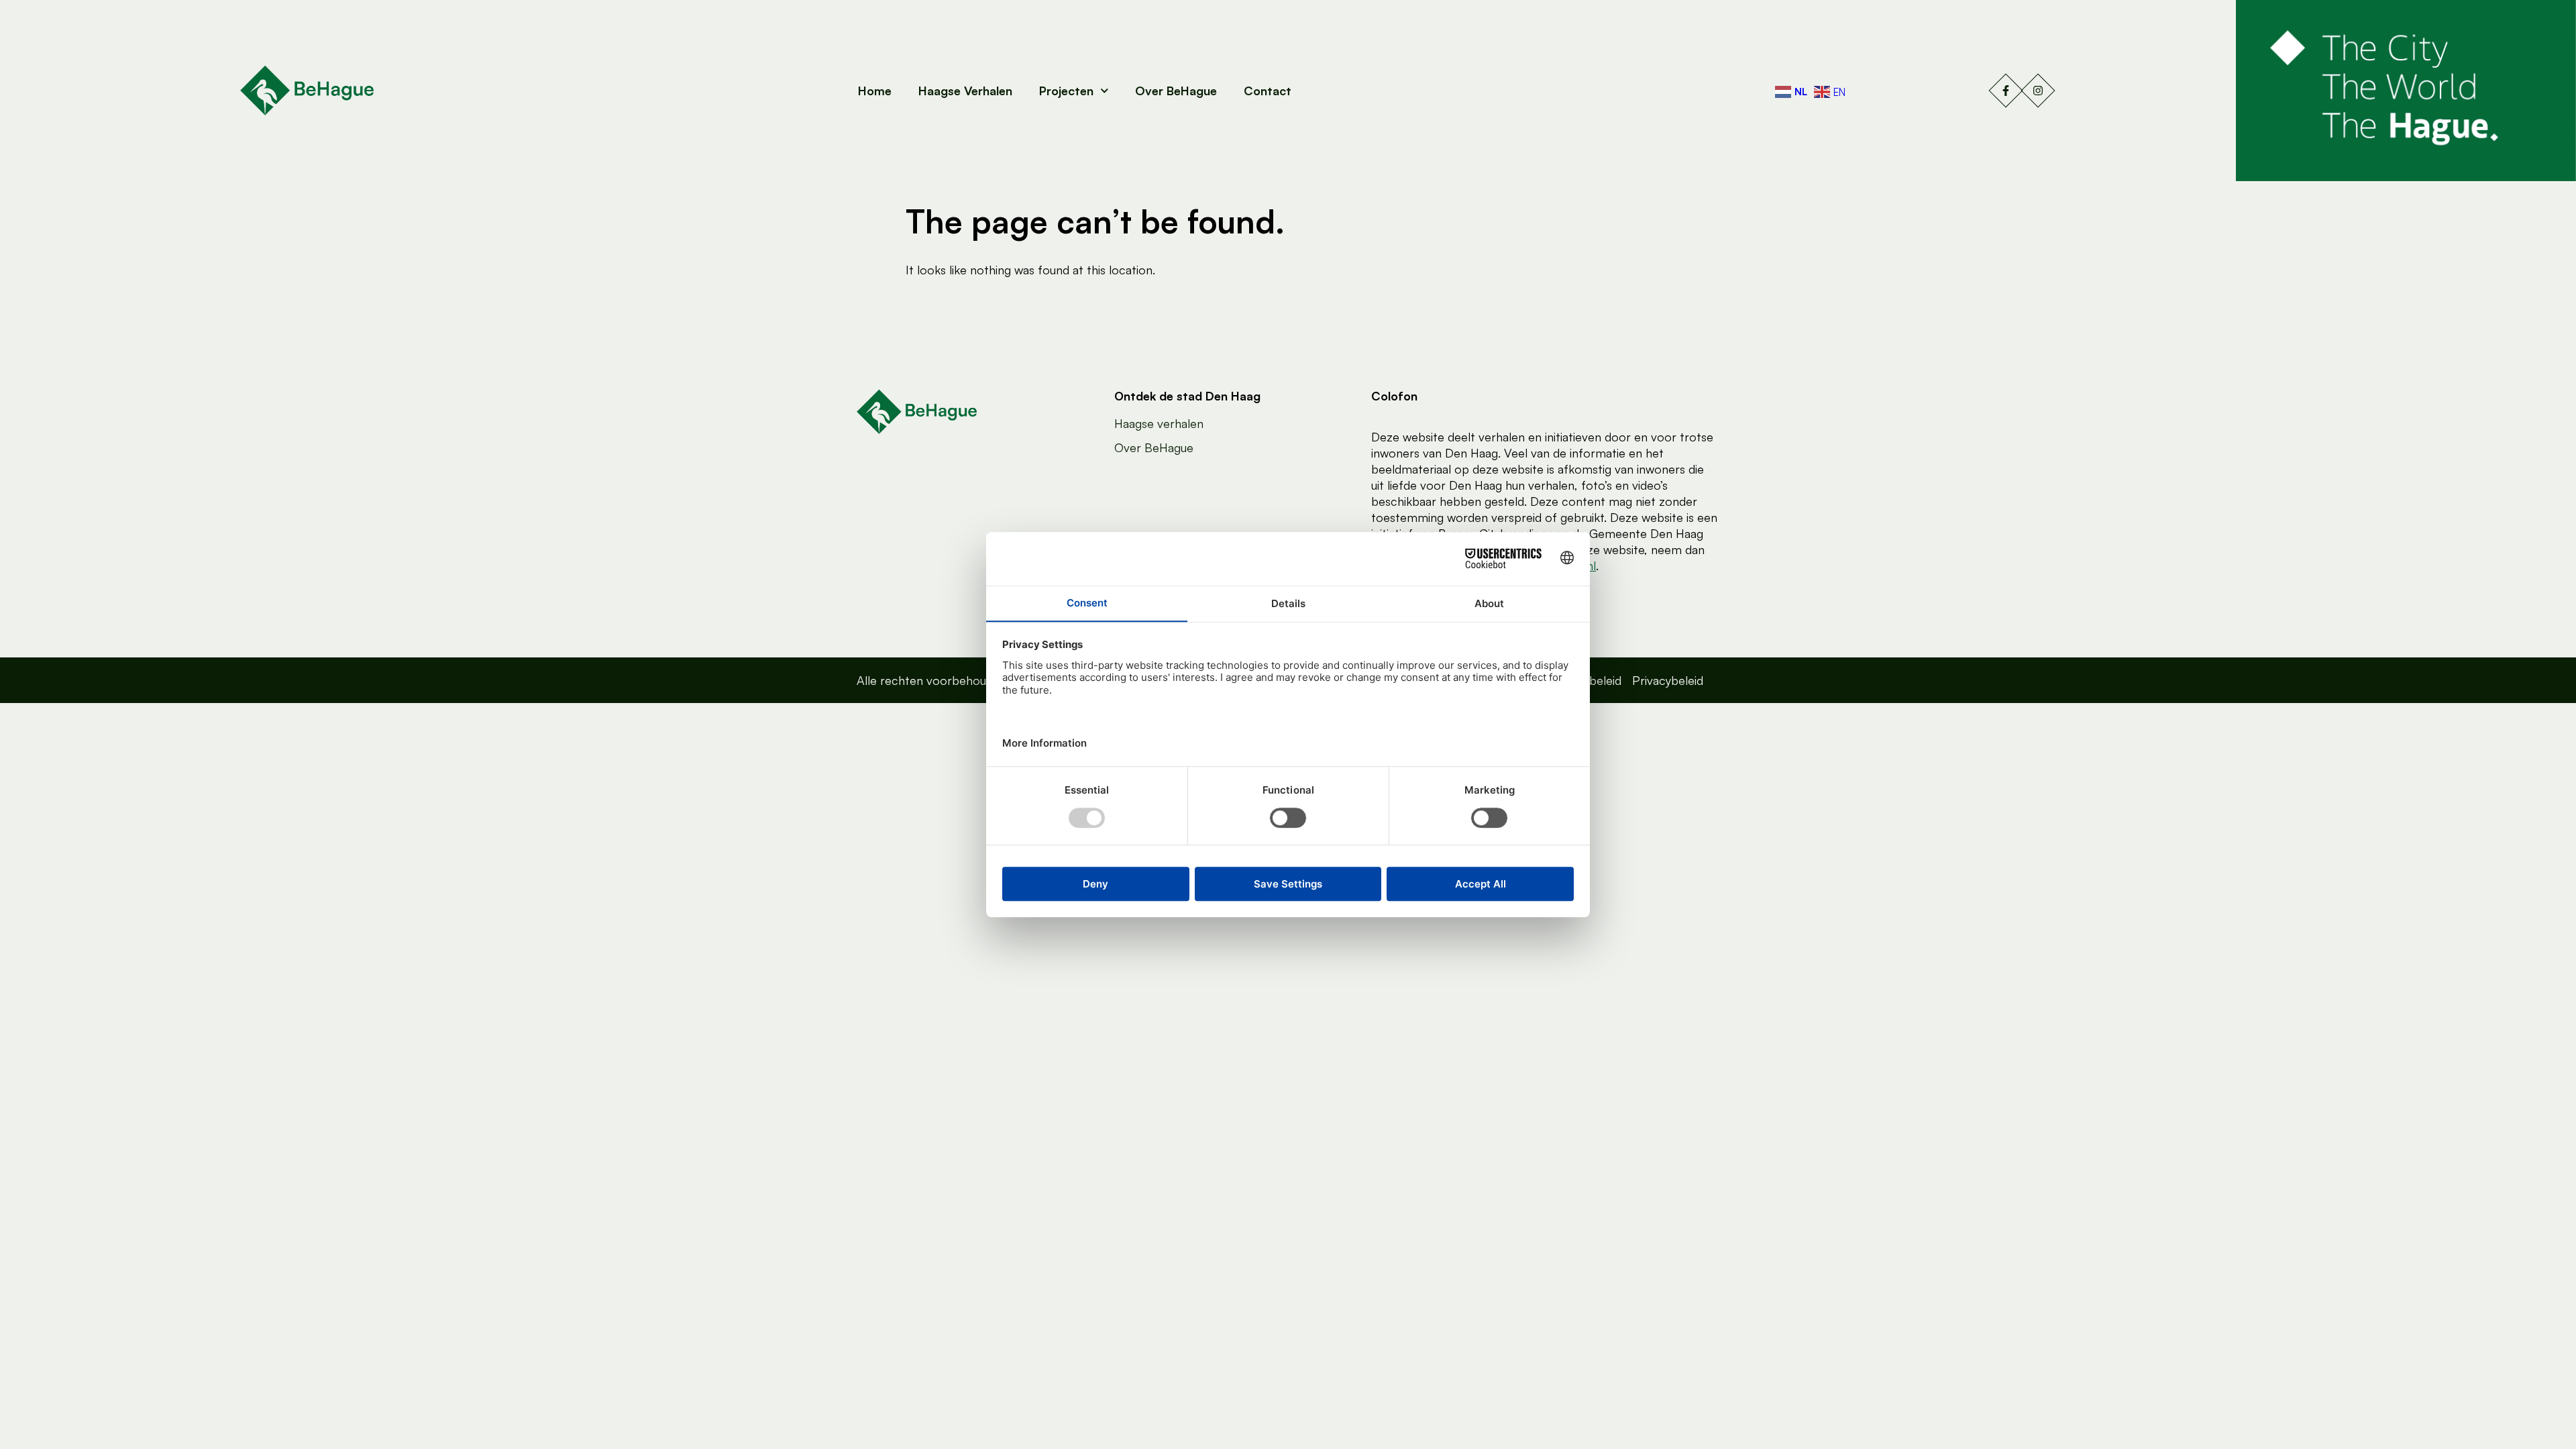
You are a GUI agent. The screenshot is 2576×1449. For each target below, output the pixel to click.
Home (875, 91)
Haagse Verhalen (965, 91)
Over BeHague (1176, 91)
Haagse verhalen (1159, 423)
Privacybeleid (1668, 680)
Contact (1268, 91)
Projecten (1066, 91)
